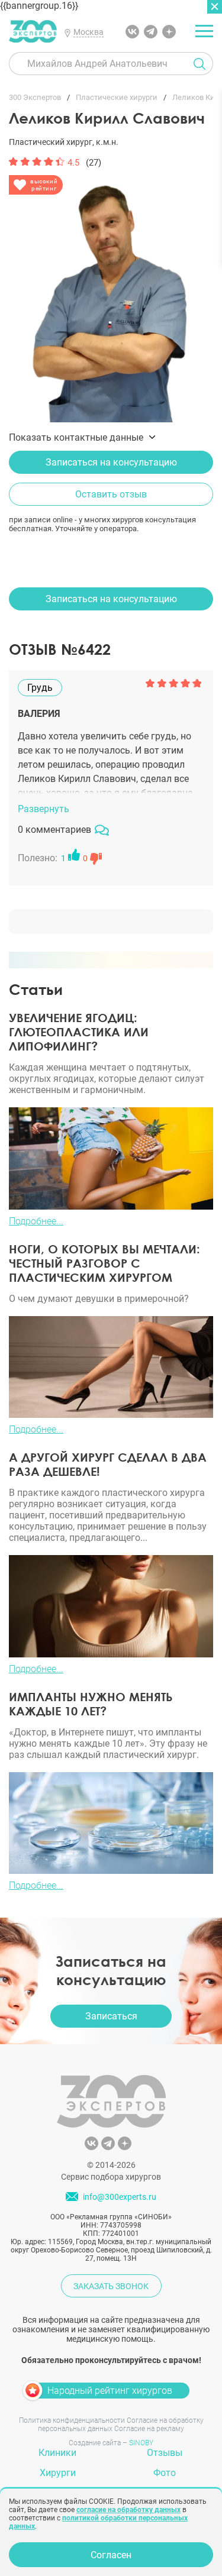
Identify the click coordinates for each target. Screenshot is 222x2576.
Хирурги (58, 2473)
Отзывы (165, 2453)
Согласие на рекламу (149, 2429)
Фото (165, 2473)
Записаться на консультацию (111, 462)
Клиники (57, 2453)
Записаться (111, 2016)
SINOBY (141, 2443)
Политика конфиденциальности (72, 2420)
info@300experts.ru (120, 2197)
